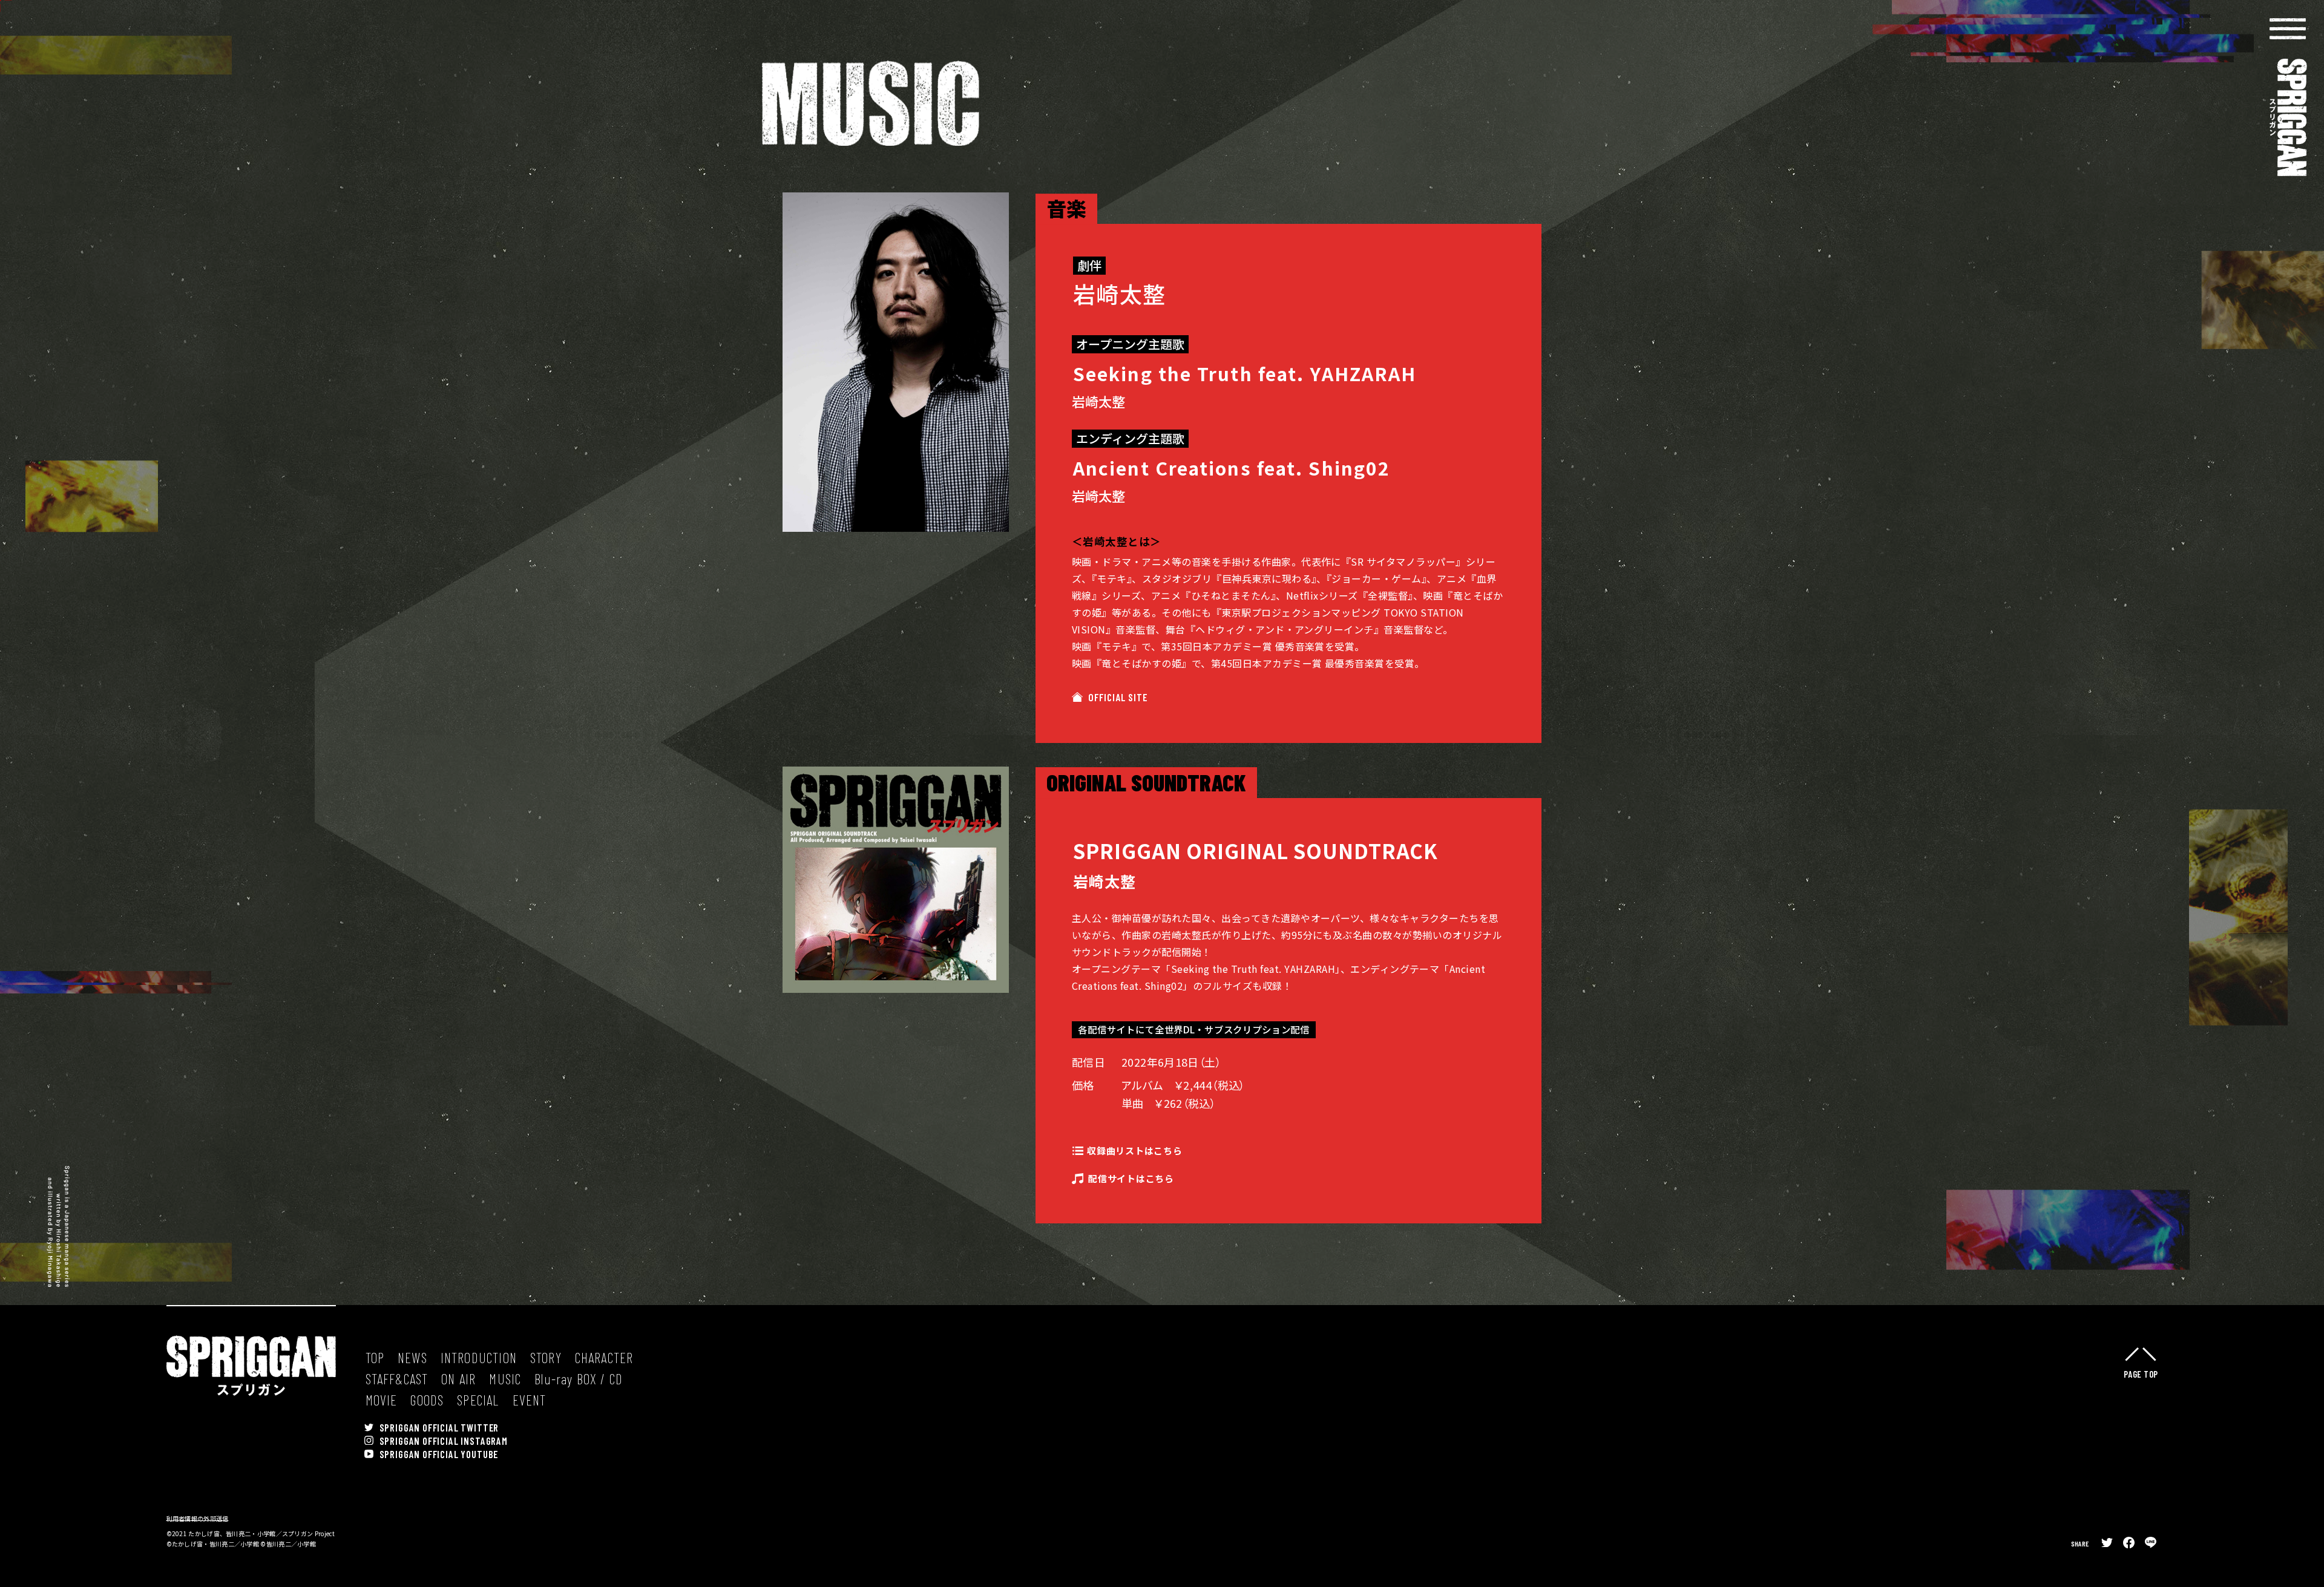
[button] (2288, 29)
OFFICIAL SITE (1118, 697)
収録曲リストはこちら (1135, 1151)
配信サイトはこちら (1131, 1179)
